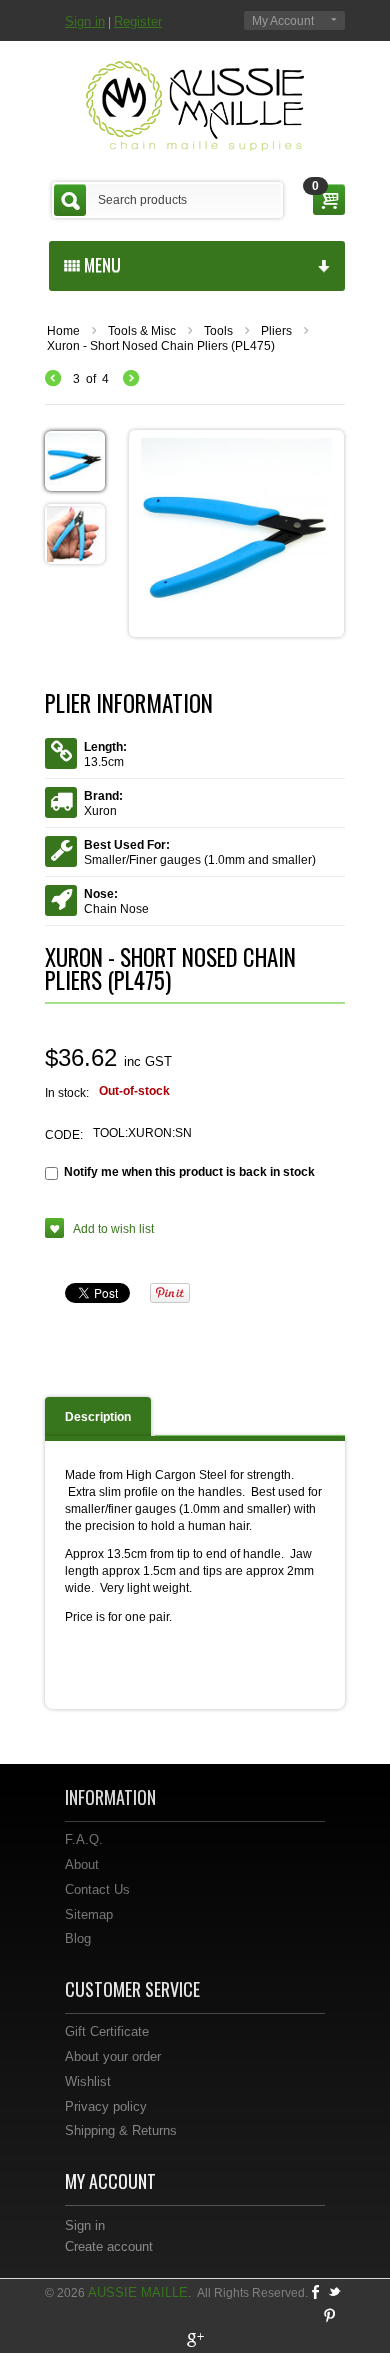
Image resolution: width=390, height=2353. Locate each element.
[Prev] (58, 379)
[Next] (131, 379)
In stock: (67, 1093)
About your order (113, 2056)
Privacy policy (106, 2106)
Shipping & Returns (121, 2130)
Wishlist (88, 2081)
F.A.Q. (84, 1839)
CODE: (64, 1135)
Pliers (276, 331)
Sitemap (89, 1914)
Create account (109, 2246)
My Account (283, 21)
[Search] (70, 200)
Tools (218, 331)
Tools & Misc (142, 331)
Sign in (85, 21)
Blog (78, 1938)
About (82, 1864)
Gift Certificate (107, 2031)
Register (138, 21)
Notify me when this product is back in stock (189, 1172)
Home (63, 331)
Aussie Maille (138, 2292)
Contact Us (97, 1889)
